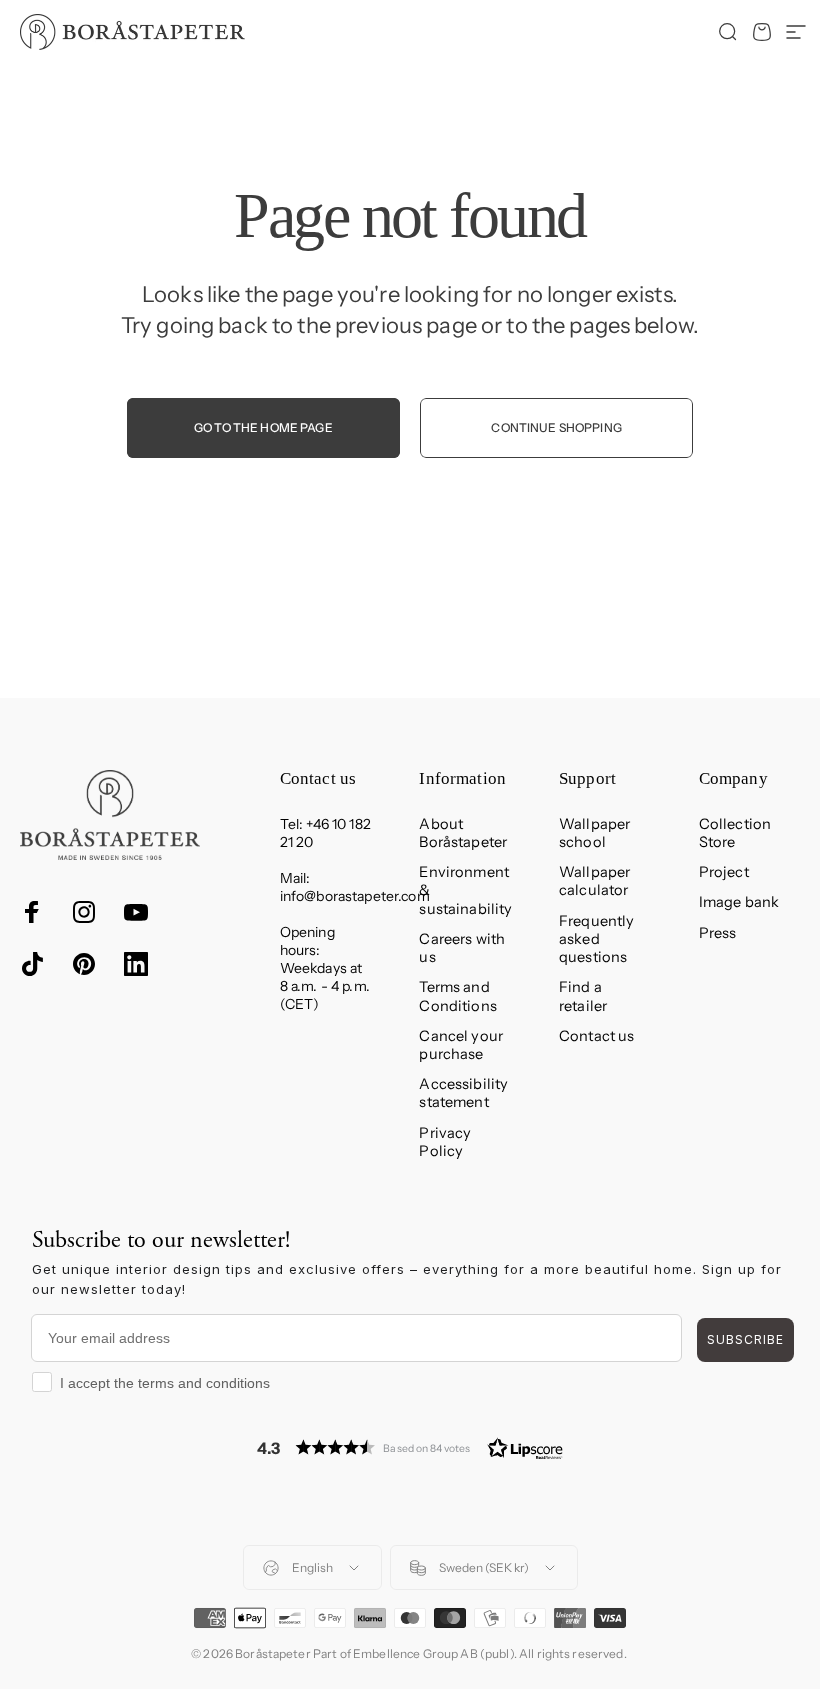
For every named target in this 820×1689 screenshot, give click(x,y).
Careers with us (462, 948)
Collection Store (735, 833)
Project (724, 872)
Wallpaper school (594, 833)
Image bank (739, 902)
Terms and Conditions (457, 996)
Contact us (596, 1036)
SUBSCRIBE (745, 1339)
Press (718, 933)
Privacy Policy (445, 1142)
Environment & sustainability (465, 890)
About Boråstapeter (463, 833)
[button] (410, 1447)
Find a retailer (583, 996)
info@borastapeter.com (355, 896)
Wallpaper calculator (594, 881)
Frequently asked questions (596, 939)
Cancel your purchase (461, 1045)
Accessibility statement (463, 1093)
